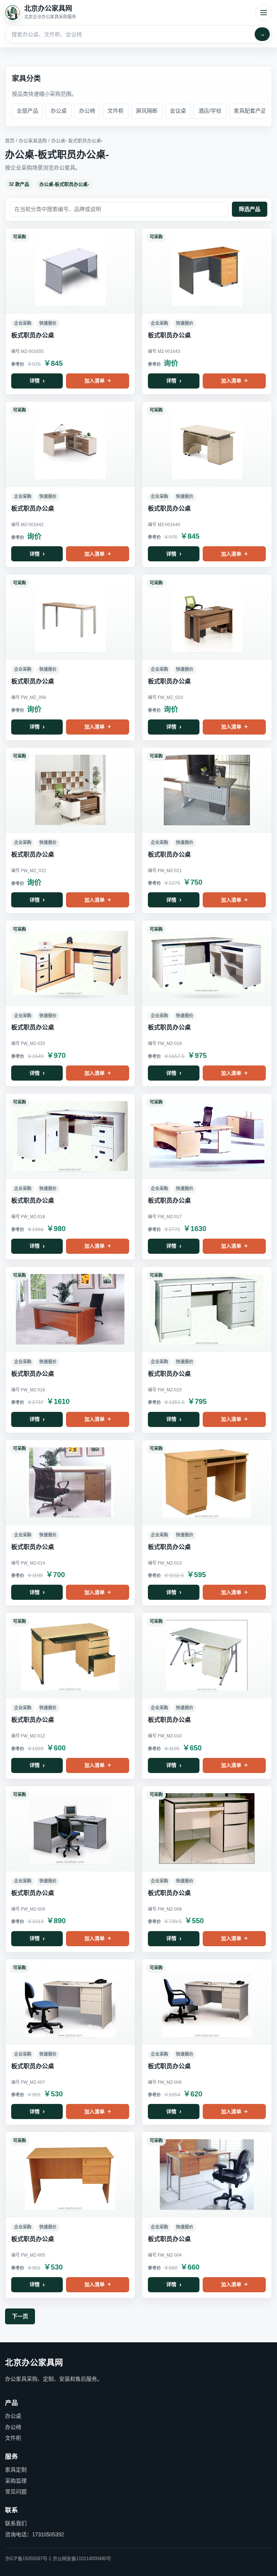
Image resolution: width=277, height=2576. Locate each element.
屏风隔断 (147, 111)
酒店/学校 (210, 111)
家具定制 (16, 2470)
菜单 (264, 13)
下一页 (20, 2316)
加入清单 (94, 381)
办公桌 (59, 111)
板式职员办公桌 (85, 141)
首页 (10, 141)
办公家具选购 (33, 141)
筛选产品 (250, 209)
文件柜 (116, 111)
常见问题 (16, 2492)
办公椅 (87, 111)
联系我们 (16, 2523)
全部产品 (27, 111)
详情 (35, 381)
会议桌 (178, 111)
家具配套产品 (250, 111)
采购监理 (16, 2481)
